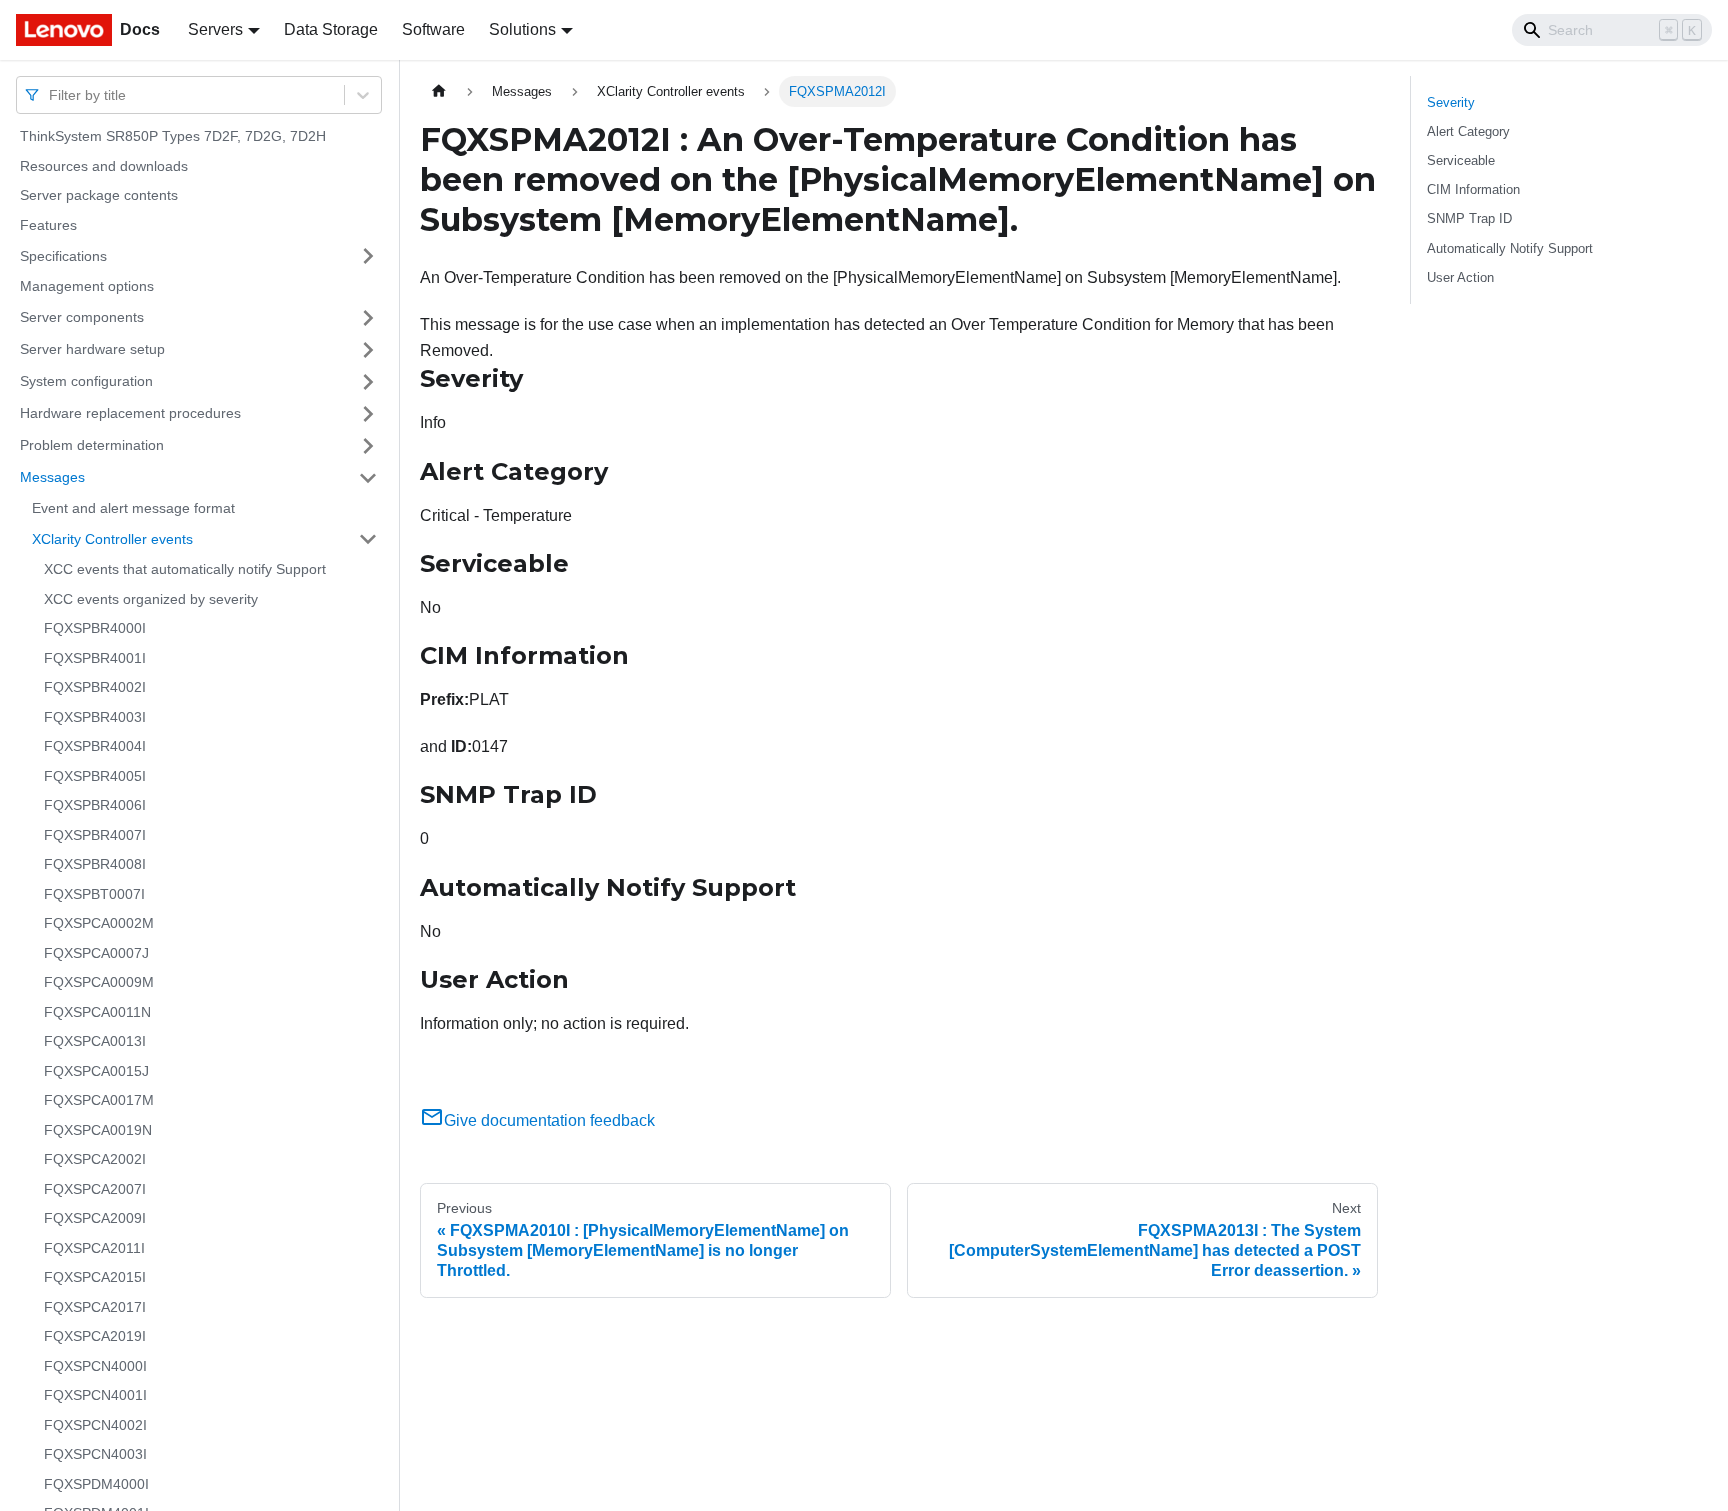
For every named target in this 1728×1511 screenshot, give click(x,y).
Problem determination (92, 445)
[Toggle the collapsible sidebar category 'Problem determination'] (368, 446)
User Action (1460, 277)
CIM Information (1473, 189)
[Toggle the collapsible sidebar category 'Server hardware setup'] (368, 350)
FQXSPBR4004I (95, 746)
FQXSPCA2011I (94, 1248)
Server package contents (99, 195)
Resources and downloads (104, 166)
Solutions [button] (522, 29)
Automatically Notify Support (1510, 248)
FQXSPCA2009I (95, 1218)
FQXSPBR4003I (95, 717)
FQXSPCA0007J (96, 953)
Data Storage (331, 29)
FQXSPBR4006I (95, 805)
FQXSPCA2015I (95, 1277)
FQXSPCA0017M (99, 1100)
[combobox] (51, 94)
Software (433, 29)
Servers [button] (215, 29)
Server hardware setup (92, 349)
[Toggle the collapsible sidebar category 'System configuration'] (368, 382)
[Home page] (439, 91)
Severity (1451, 102)
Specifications (63, 255)
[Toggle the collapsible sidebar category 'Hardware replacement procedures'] (368, 414)
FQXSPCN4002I (95, 1425)
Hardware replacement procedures (130, 413)
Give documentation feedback (549, 1120)
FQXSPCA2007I (95, 1189)
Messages (52, 477)
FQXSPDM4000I (96, 1484)
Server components (82, 317)
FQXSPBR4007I (95, 835)
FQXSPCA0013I (95, 1041)
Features (48, 225)
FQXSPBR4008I (95, 864)
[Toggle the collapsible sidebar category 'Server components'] (368, 318)
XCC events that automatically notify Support (185, 569)
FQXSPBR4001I (95, 658)
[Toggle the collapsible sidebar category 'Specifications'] (368, 256)
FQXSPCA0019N (98, 1130)
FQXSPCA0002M (99, 923)
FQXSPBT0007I (94, 894)
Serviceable (1461, 160)
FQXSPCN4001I (95, 1395)
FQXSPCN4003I (95, 1454)
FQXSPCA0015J (96, 1071)
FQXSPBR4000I (95, 628)
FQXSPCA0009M (99, 982)
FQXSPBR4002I (95, 687)
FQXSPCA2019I (95, 1336)
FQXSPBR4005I (95, 776)
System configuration (86, 381)
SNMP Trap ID (1469, 218)
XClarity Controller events (112, 538)
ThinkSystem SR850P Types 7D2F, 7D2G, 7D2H (173, 136)
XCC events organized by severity (151, 599)
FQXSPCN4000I (95, 1366)
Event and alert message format (133, 508)
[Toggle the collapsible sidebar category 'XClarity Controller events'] (368, 539)
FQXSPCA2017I (95, 1307)
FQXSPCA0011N (97, 1012)
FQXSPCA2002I (95, 1159)
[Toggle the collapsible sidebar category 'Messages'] (368, 478)
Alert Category (1468, 131)
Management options (87, 286)
